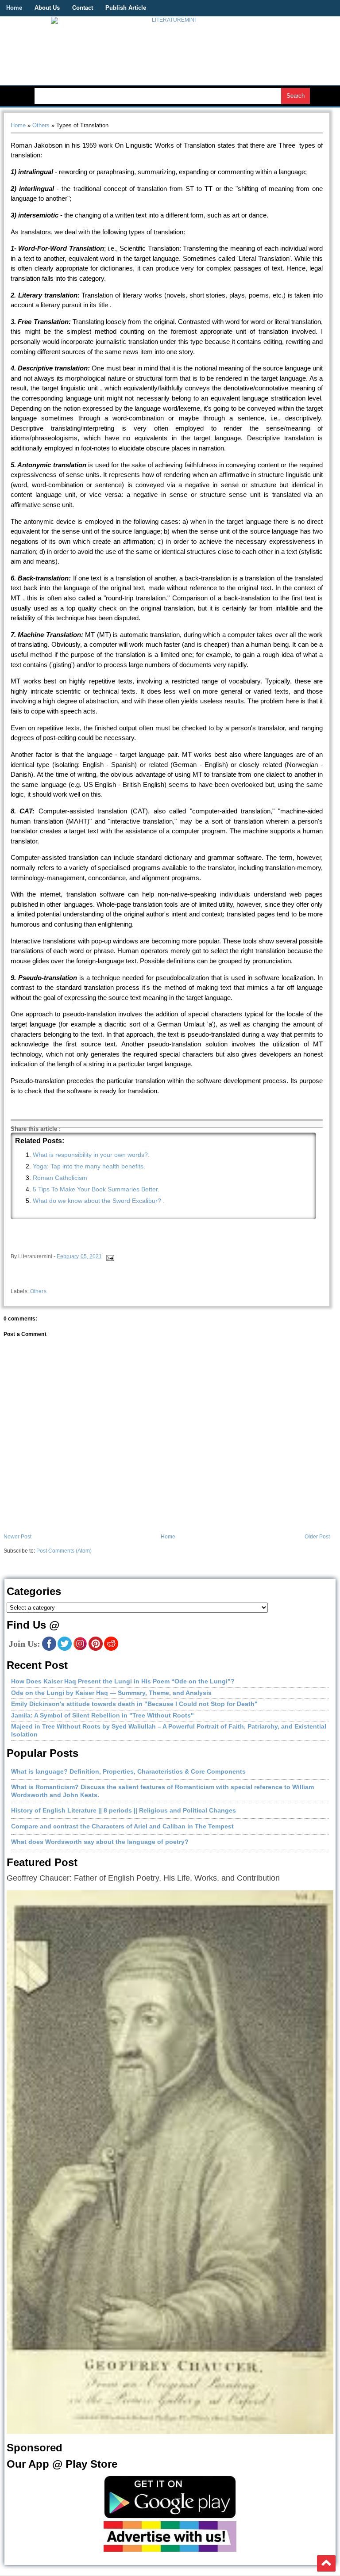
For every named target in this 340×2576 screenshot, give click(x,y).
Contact (83, 8)
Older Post (317, 1537)
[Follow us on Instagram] (80, 1649)
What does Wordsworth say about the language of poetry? (100, 1842)
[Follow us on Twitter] (65, 1649)
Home (14, 8)
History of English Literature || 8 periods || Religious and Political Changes (124, 1810)
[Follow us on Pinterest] (96, 1649)
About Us (47, 8)
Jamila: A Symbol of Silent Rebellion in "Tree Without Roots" (102, 1715)
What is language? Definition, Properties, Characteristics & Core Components (128, 1771)
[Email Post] (110, 1256)
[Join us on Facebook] (49, 1649)
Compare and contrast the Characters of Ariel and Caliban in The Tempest (122, 1826)
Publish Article (126, 8)
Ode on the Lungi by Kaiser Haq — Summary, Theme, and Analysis (111, 1693)
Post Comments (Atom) (64, 1551)
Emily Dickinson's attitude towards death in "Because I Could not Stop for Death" (134, 1704)
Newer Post (17, 1537)
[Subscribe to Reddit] (111, 1649)
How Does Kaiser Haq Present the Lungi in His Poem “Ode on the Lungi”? (123, 1681)
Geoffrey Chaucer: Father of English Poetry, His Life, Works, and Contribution (143, 1878)
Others (41, 125)
